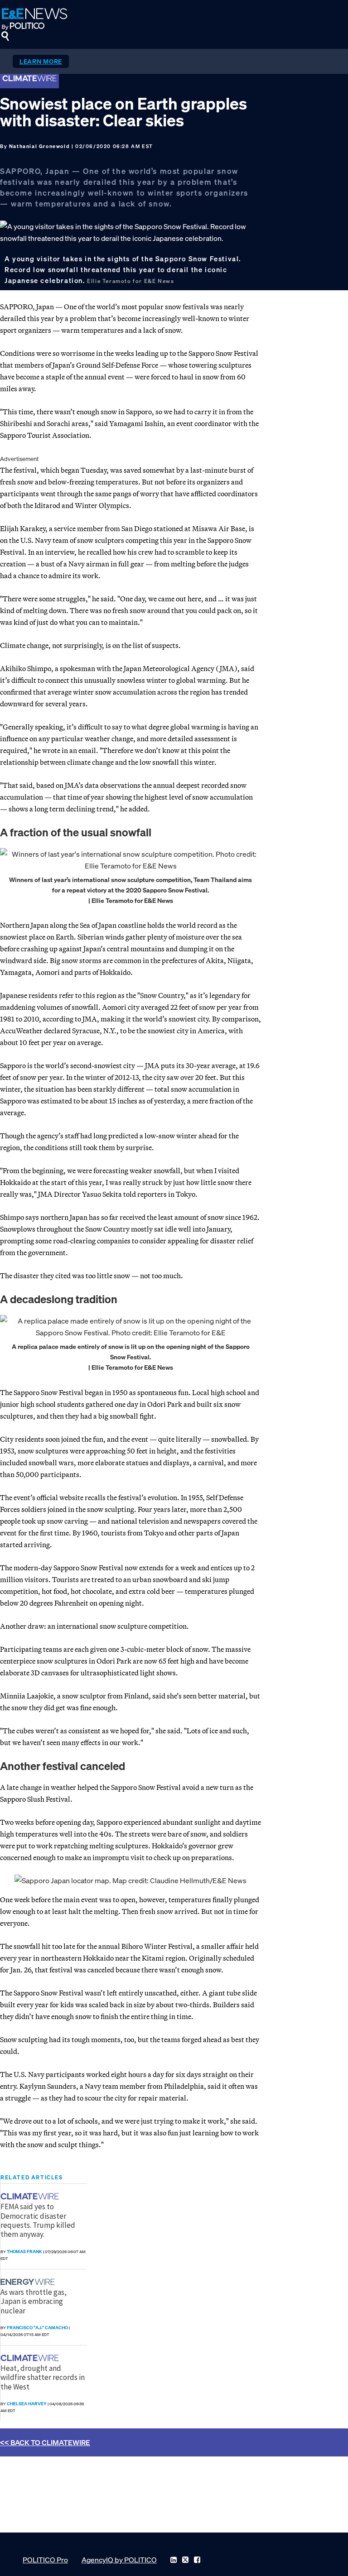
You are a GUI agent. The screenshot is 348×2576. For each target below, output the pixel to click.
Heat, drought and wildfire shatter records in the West (43, 2377)
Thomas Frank (24, 2252)
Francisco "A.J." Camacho (37, 2328)
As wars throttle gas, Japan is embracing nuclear (34, 2301)
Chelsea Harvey (27, 2404)
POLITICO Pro (45, 2560)
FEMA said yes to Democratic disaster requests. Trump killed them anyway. (38, 2220)
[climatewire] (31, 2196)
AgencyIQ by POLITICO (119, 2560)
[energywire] (29, 2282)
